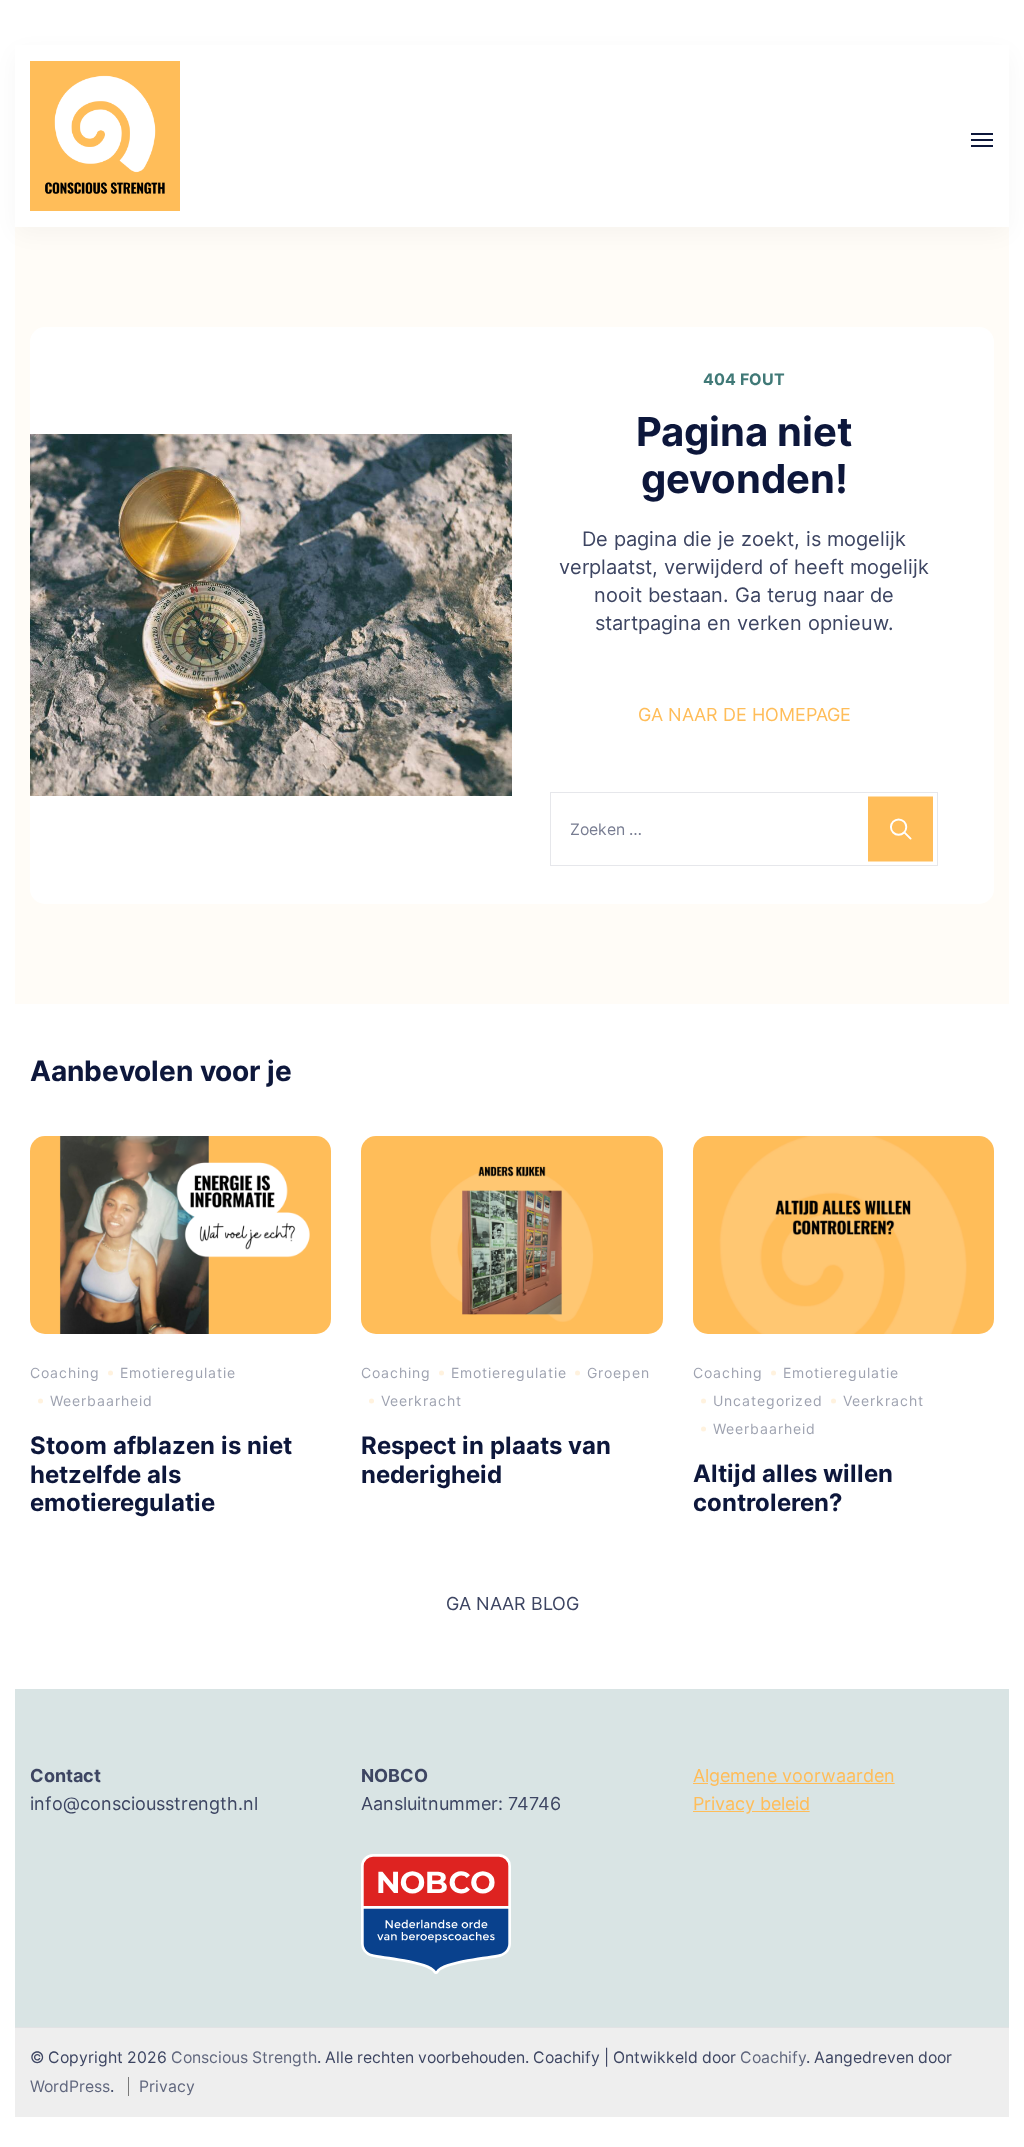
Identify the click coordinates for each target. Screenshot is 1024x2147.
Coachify (773, 2057)
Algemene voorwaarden (794, 1775)
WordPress (70, 2086)
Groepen (618, 1372)
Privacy (167, 2086)
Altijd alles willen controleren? (793, 1488)
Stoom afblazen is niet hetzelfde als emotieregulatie (161, 1474)
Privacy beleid (751, 1803)
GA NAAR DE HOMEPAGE (744, 714)
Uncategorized (768, 1400)
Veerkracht (421, 1400)
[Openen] (982, 140)
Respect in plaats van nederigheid (486, 1460)
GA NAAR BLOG (512, 1603)
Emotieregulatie (178, 1372)
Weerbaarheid (101, 1400)
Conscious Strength (244, 2057)
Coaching (65, 1372)
